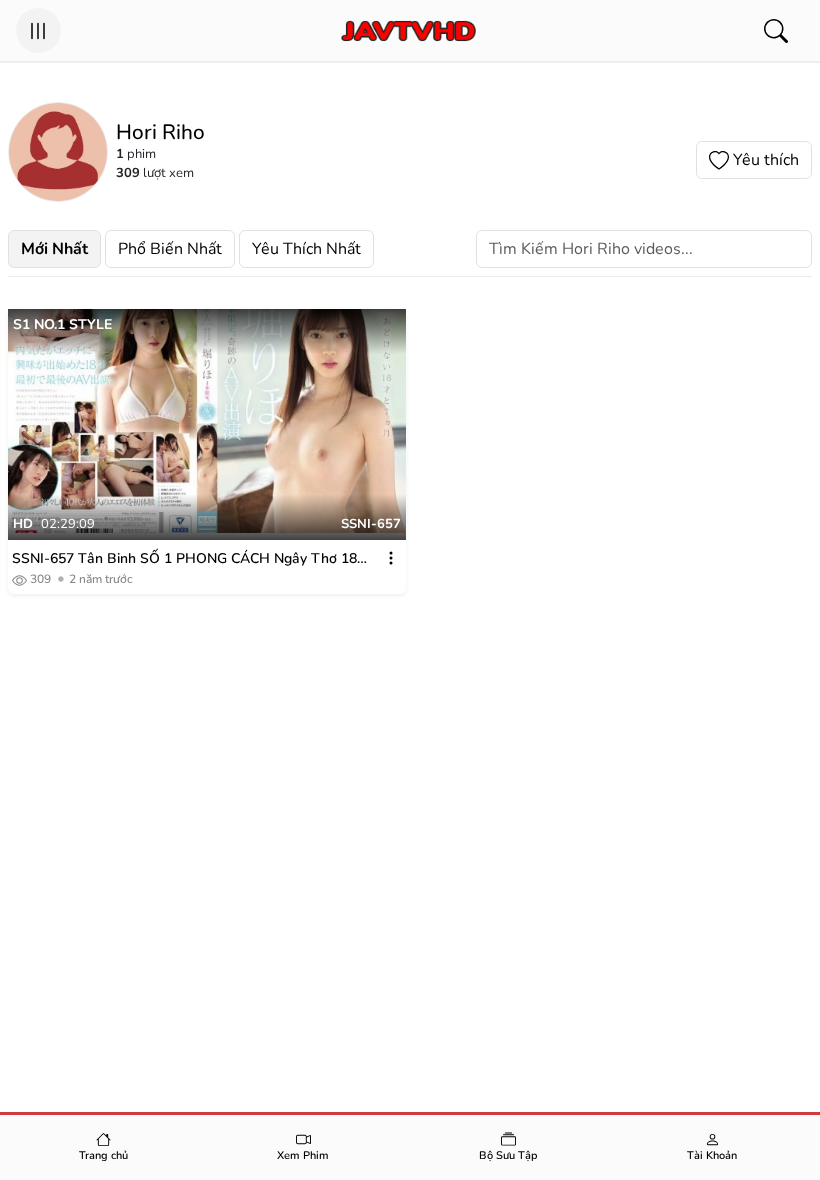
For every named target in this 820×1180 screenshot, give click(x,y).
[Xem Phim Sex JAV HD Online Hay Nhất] (407, 31)
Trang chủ (103, 1155)
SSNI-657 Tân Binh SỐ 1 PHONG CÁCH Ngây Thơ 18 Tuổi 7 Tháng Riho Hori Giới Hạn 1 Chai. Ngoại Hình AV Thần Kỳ (188, 559)
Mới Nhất (54, 249)
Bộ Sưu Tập (508, 1155)
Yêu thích (766, 160)
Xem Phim (303, 1155)
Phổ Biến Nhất (170, 249)
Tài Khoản (712, 1155)
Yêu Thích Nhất (306, 249)
